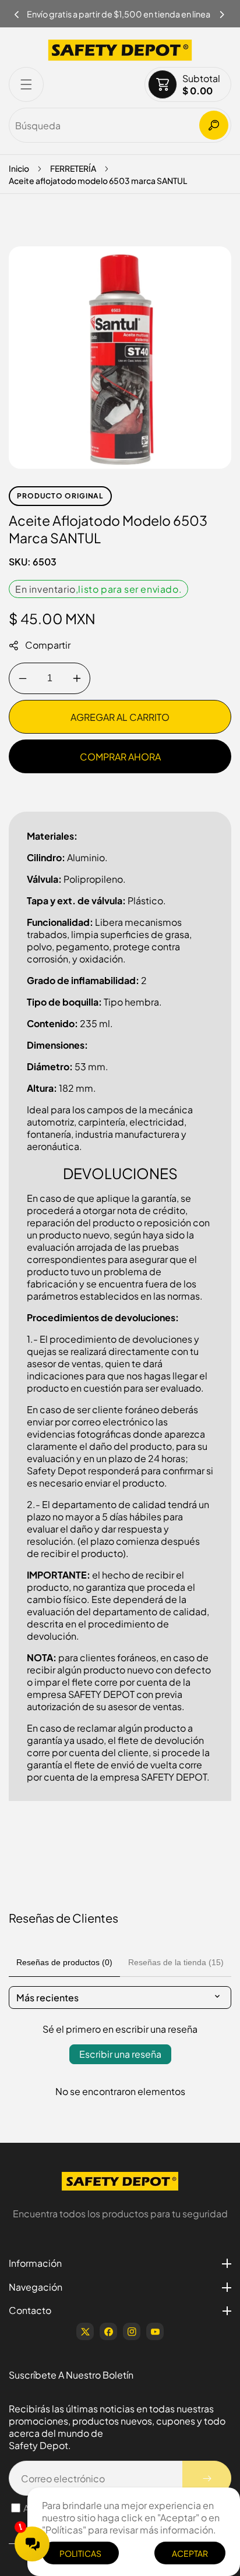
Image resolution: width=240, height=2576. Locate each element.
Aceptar (190, 2553)
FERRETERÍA (73, 168)
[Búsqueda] (214, 125)
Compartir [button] (48, 645)
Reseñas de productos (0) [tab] (64, 1962)
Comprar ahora (120, 757)
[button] (223, 11)
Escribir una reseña (120, 2054)
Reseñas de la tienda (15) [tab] (176, 1962)
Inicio (19, 168)
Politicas (80, 2553)
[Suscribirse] (207, 2478)
